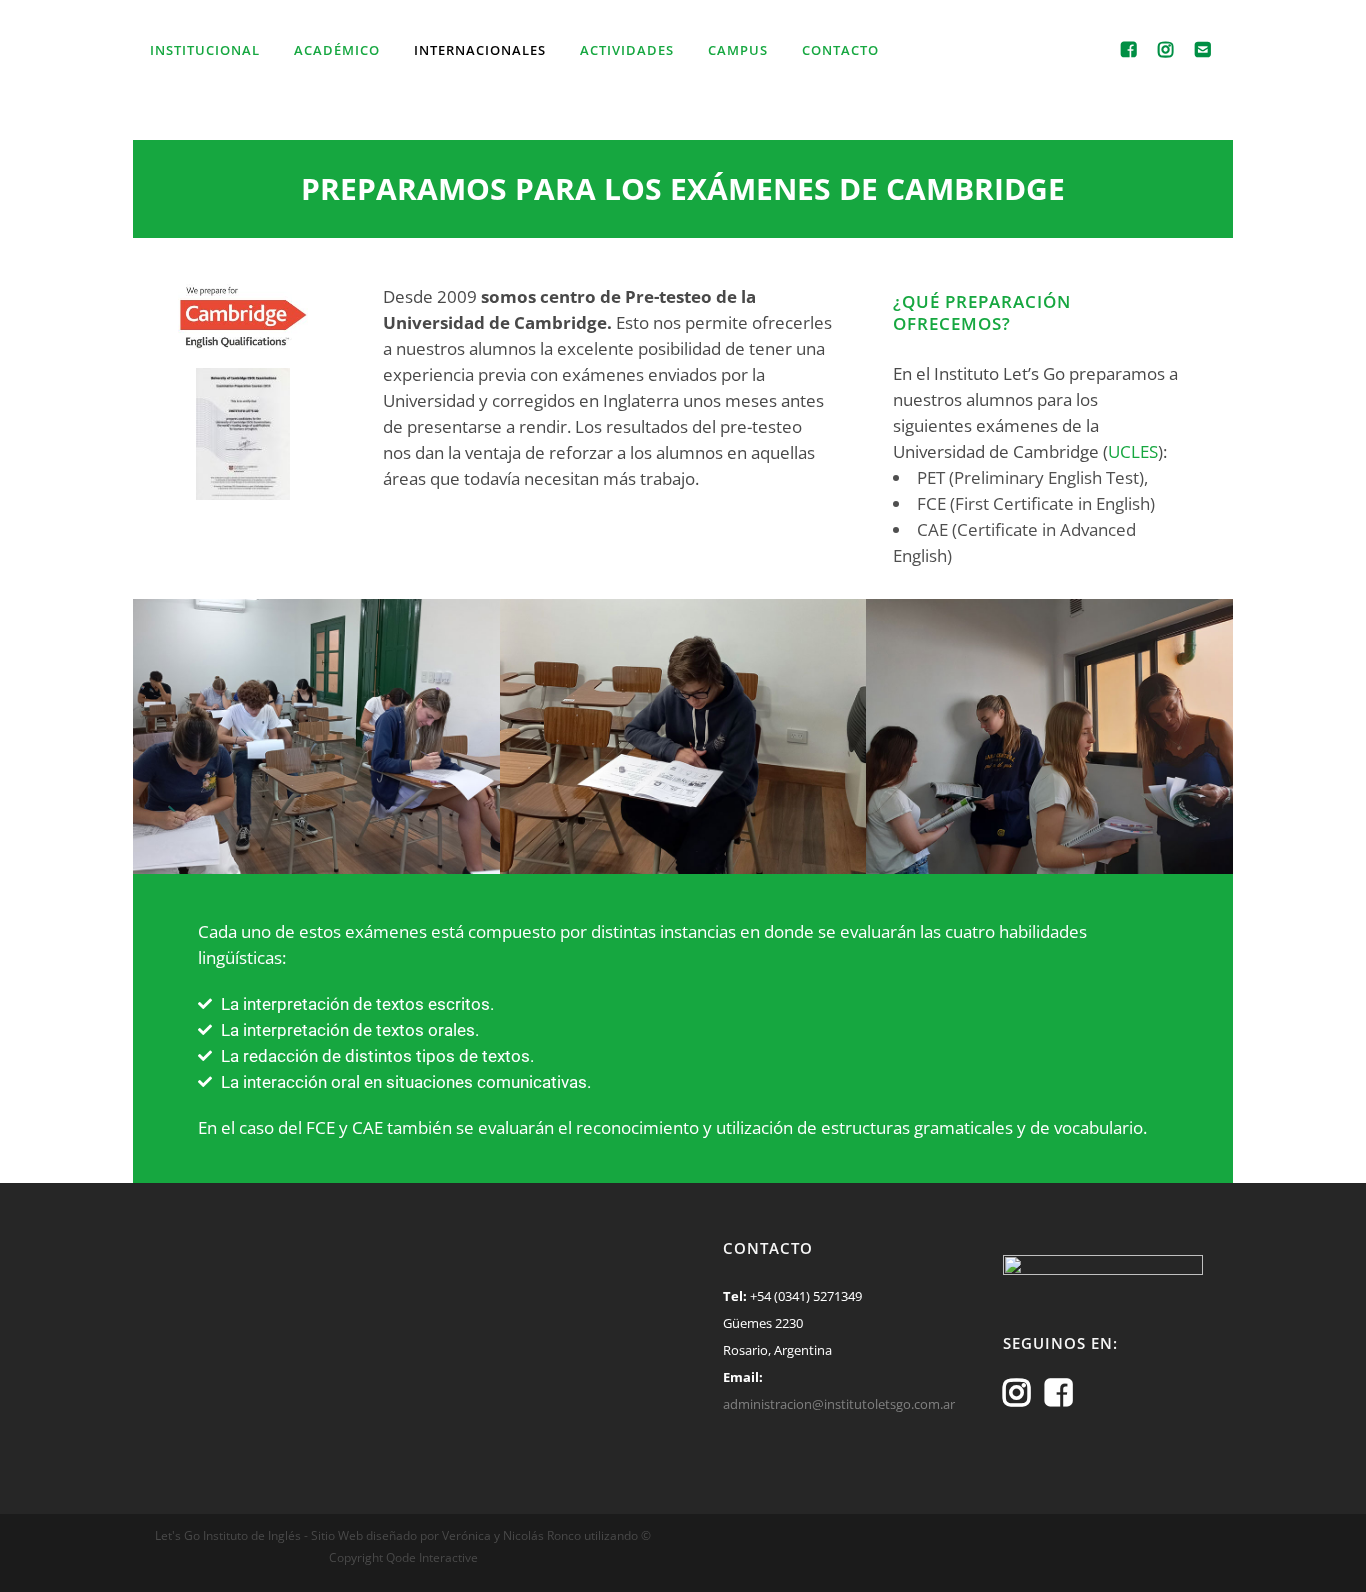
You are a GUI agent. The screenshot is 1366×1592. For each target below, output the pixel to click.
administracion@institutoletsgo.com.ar (839, 1404)
